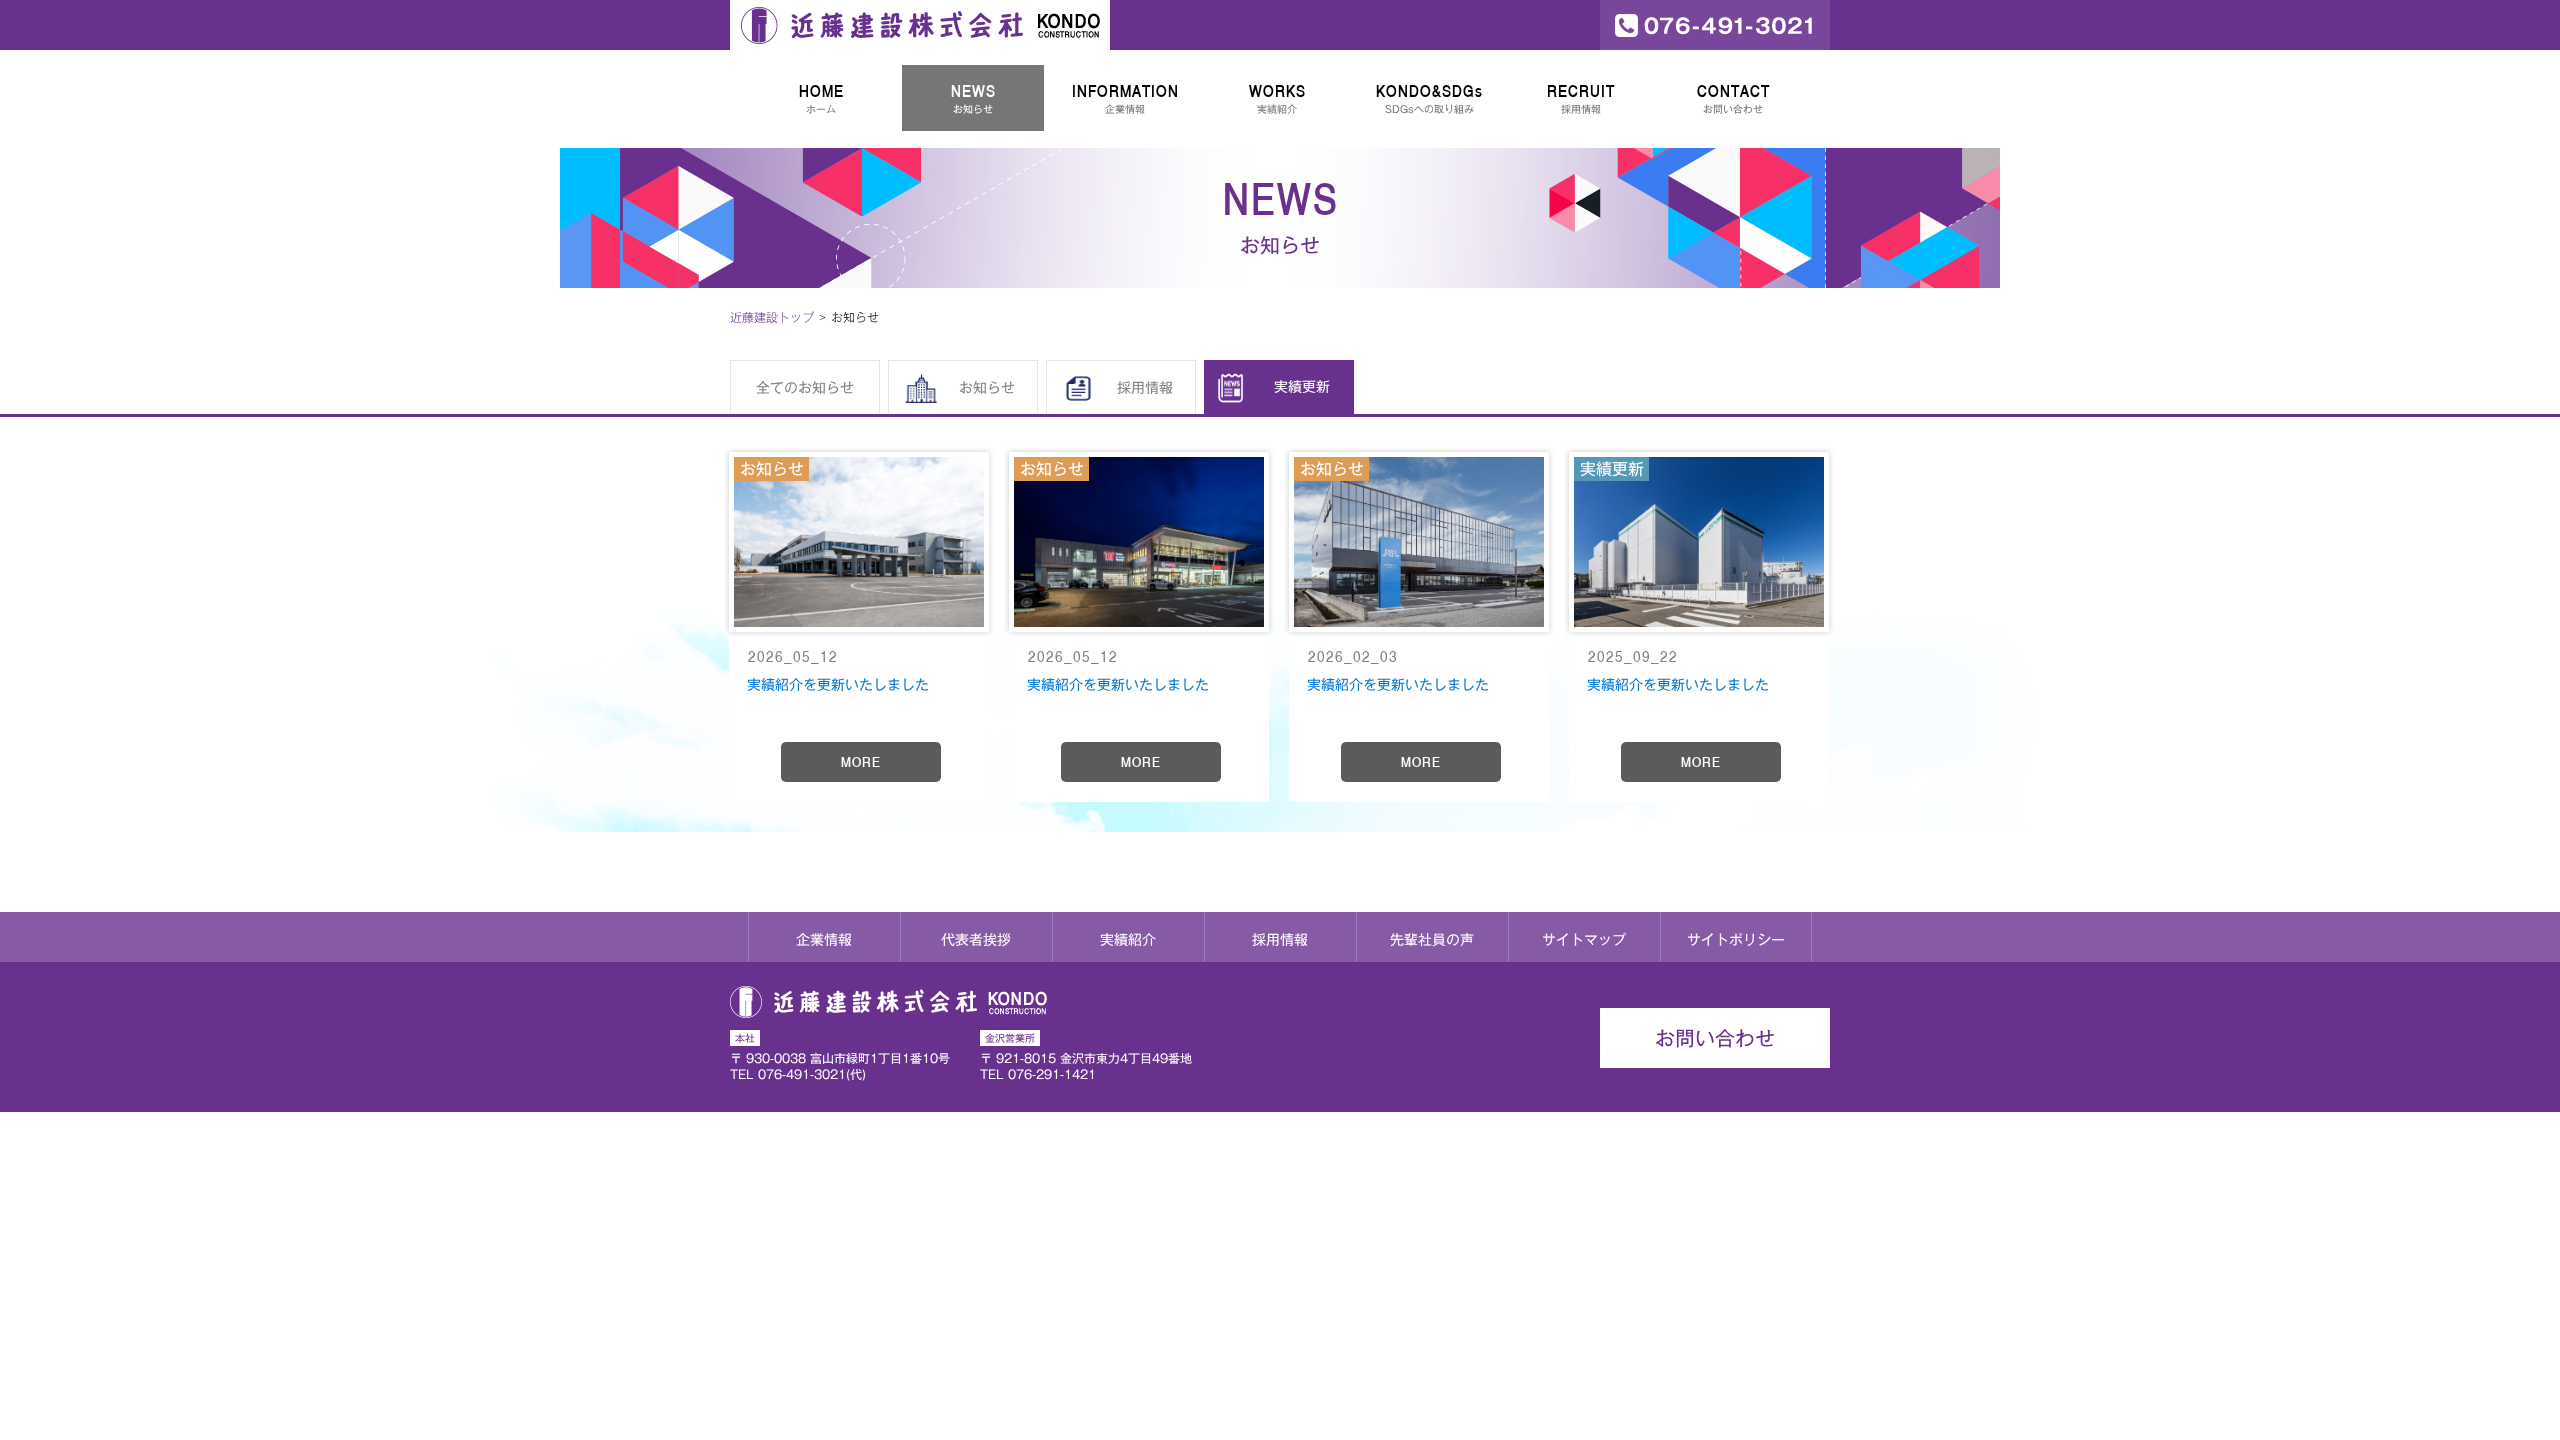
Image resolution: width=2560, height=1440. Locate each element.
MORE (861, 762)
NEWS (973, 98)
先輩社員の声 (1432, 940)
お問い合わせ (1715, 1038)
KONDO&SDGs (1429, 98)
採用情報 (1280, 940)
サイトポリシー (1736, 940)
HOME (821, 98)
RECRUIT (1581, 98)
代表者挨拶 (976, 940)
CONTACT (1733, 98)
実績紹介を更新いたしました (838, 685)
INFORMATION (1125, 98)
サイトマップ (1584, 940)
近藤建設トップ (772, 317)
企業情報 (824, 940)
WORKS (1277, 98)
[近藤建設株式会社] (920, 25)
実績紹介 (1128, 940)
